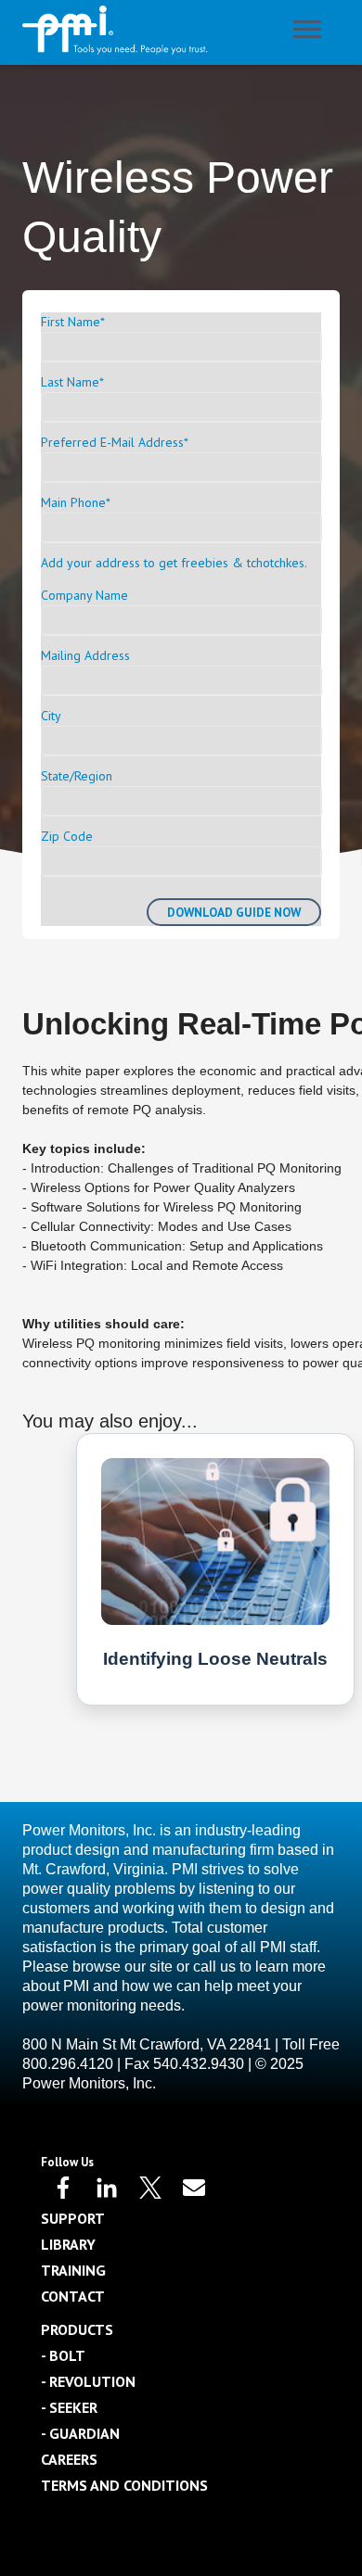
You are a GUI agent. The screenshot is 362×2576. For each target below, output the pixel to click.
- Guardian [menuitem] (80, 2433)
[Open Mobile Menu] (312, 33)
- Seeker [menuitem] (69, 2407)
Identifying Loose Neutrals (215, 1659)
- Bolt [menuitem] (63, 2355)
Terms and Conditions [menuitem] (124, 2485)
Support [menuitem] (73, 2218)
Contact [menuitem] (73, 2296)
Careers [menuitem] (69, 2459)
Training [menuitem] (73, 2270)
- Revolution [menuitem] (88, 2381)
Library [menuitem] (68, 2244)
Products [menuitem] (77, 2329)
